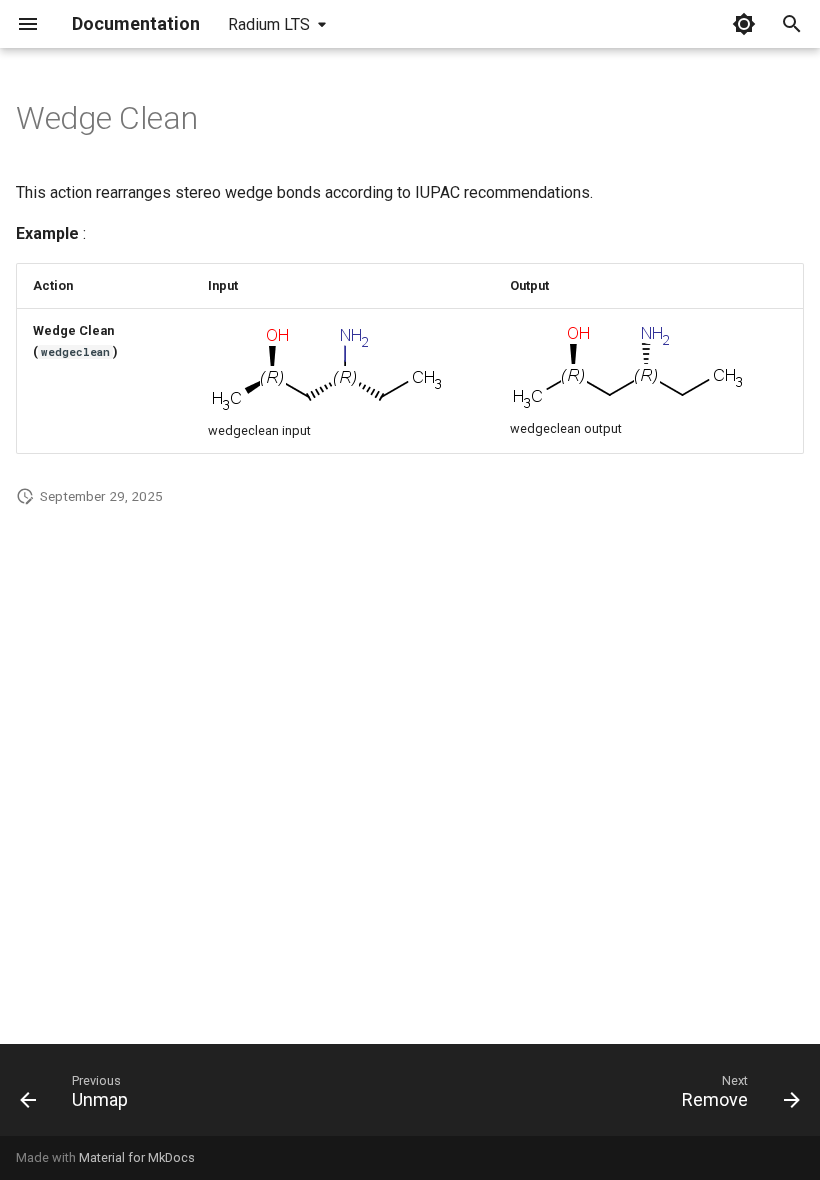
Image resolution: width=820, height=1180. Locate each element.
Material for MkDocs (137, 1157)
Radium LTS (269, 24)
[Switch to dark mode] (744, 24)
